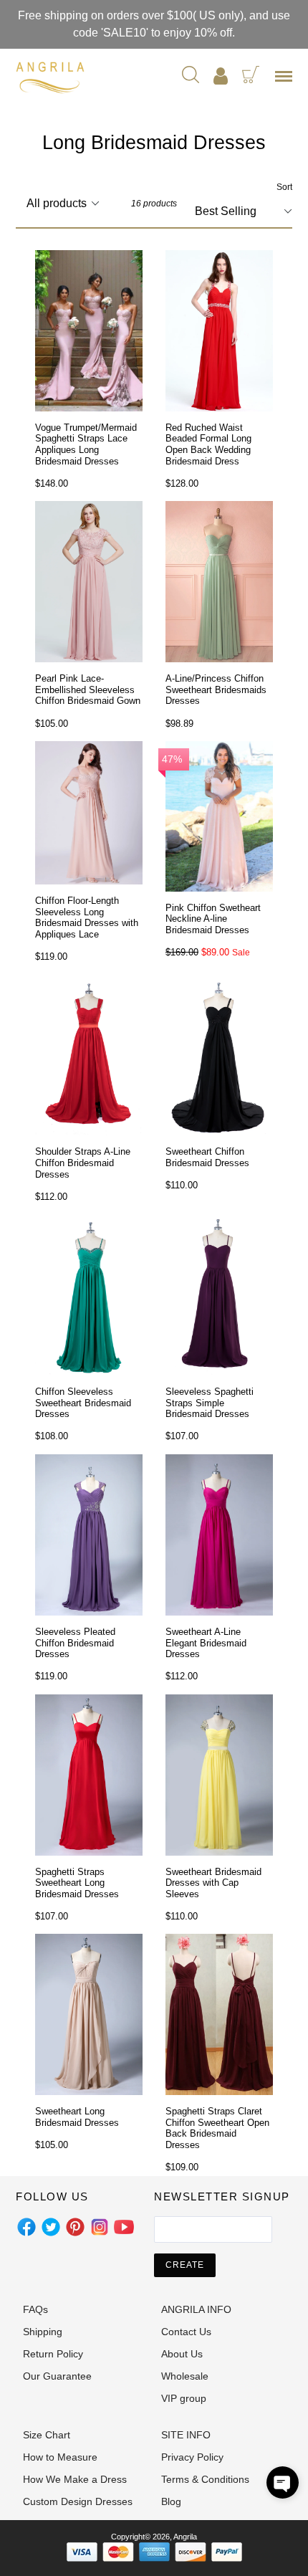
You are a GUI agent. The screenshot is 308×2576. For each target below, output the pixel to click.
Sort (284, 187)
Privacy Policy (192, 2457)
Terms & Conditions (205, 2479)
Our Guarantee (57, 2376)
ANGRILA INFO (196, 2309)
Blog (171, 2501)
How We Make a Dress (75, 2479)
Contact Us (186, 2332)
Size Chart (47, 2435)
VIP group (184, 2398)
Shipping (43, 2332)
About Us (182, 2354)
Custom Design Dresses (78, 2501)
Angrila (185, 2537)
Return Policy (53, 2354)
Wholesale (185, 2376)
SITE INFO (186, 2435)
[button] (283, 2482)
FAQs (35, 2309)
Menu (287, 81)
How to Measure (60, 2457)
